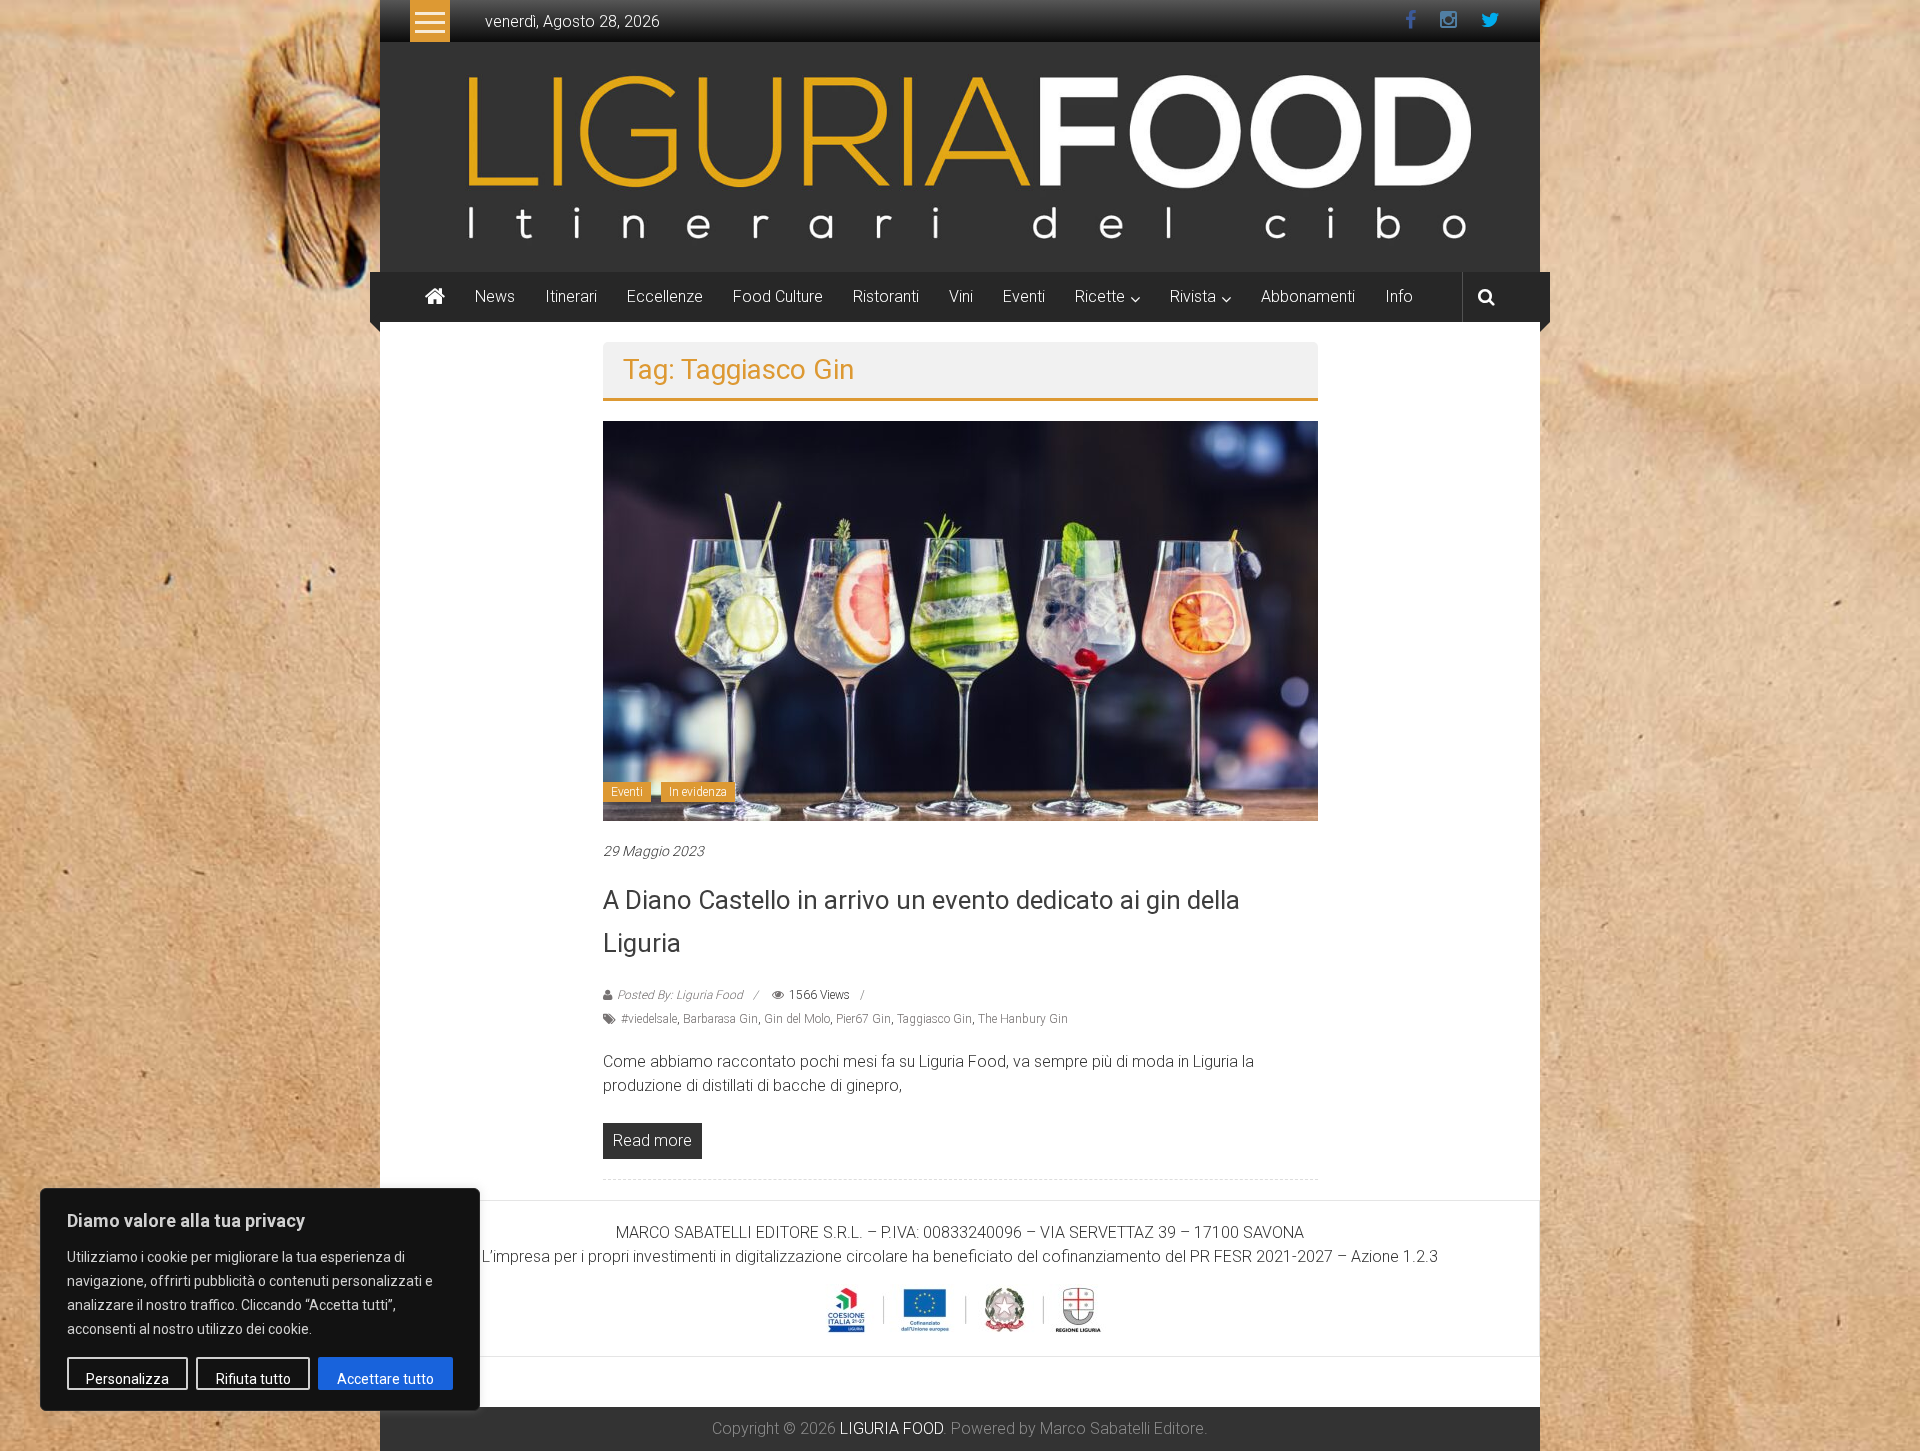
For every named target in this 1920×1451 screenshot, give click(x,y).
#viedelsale (649, 1019)
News (495, 296)
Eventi (1024, 296)
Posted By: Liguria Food (680, 995)
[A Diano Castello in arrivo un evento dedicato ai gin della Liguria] (960, 619)
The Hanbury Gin (1023, 1019)
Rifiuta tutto (253, 1379)
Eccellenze (665, 296)
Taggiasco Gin (934, 1019)
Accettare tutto (385, 1379)
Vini (961, 296)
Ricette (1100, 296)
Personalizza (127, 1379)
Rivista (1193, 296)
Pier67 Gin (863, 1019)
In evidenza (698, 792)
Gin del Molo (797, 1019)
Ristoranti (886, 296)
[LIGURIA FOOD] (960, 155)
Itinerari (571, 296)
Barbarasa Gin (720, 1019)
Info (1399, 296)
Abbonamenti (1308, 296)
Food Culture (778, 296)
